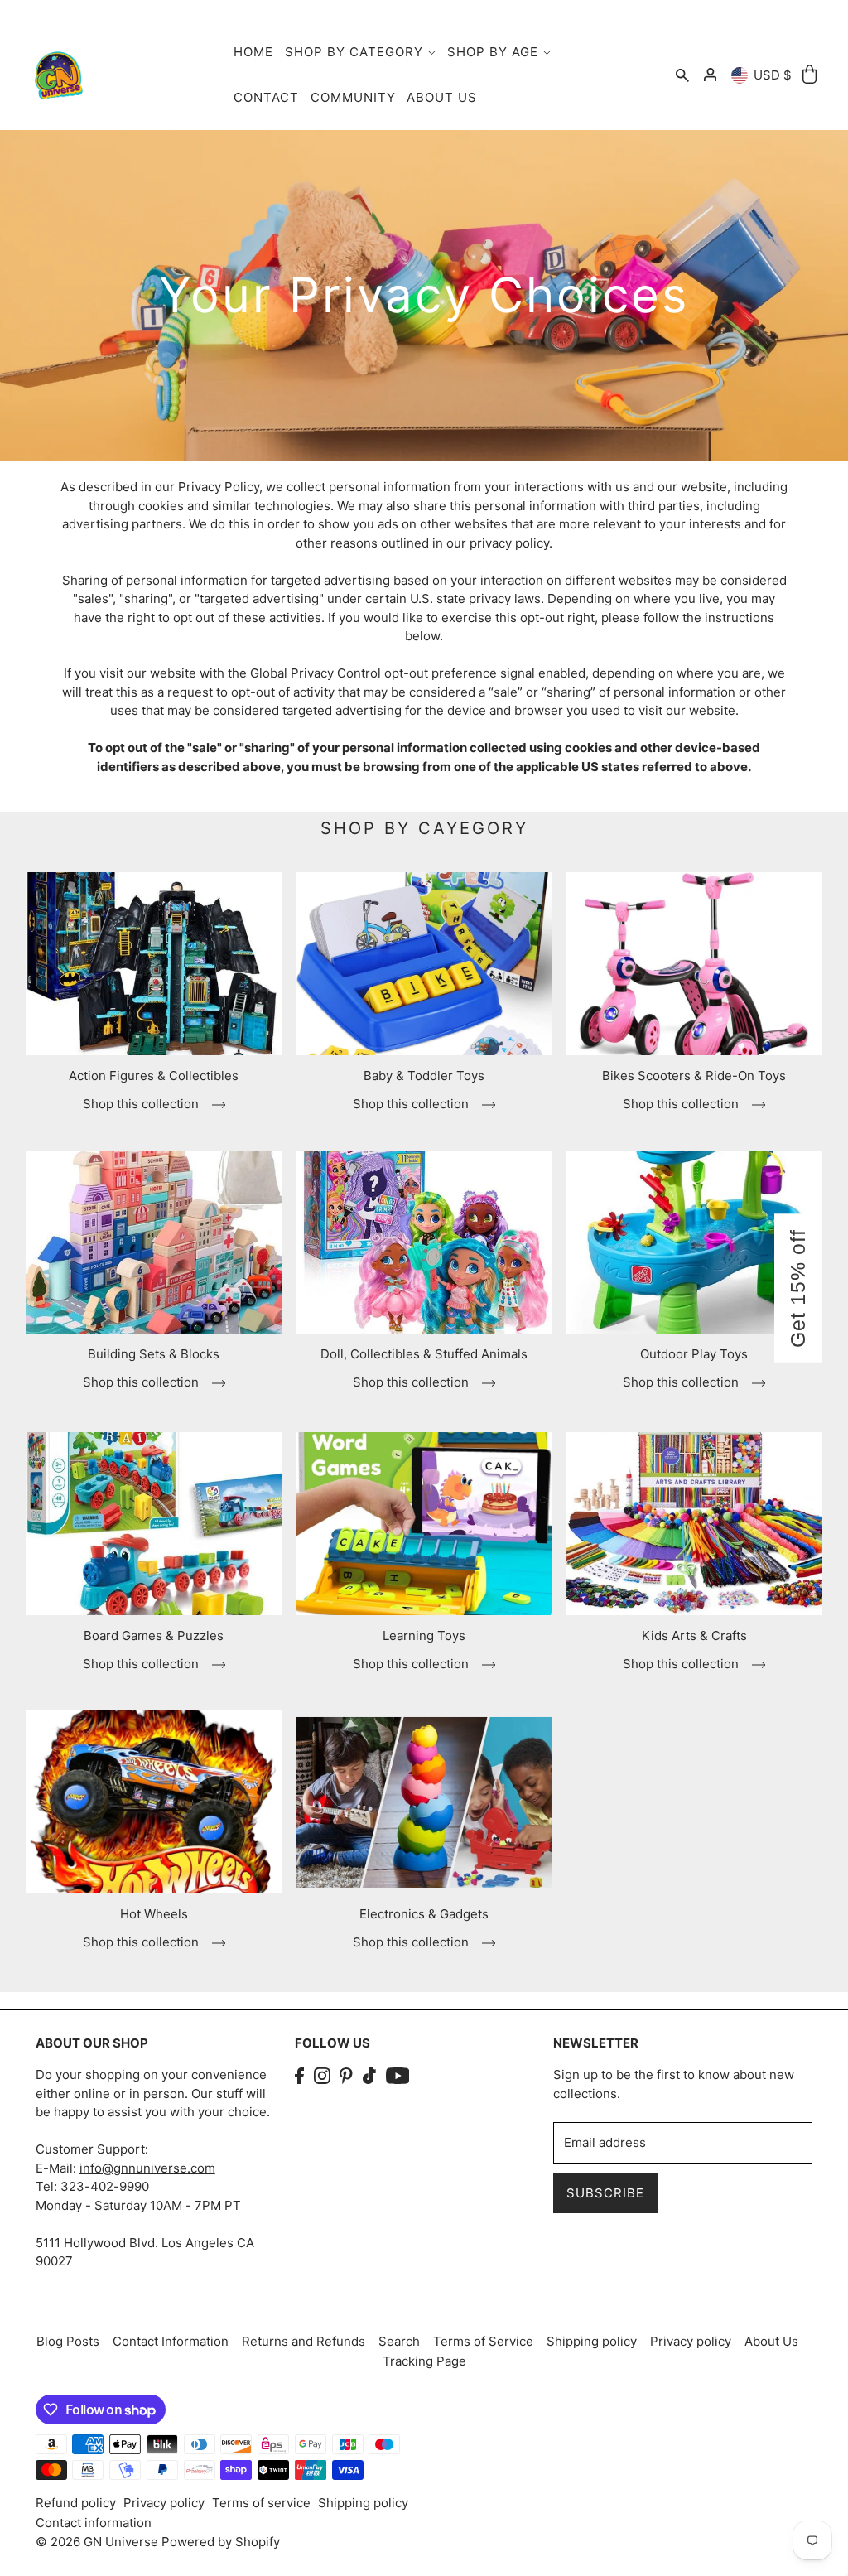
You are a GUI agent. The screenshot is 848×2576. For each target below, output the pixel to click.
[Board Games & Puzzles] (154, 1524)
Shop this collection (142, 1104)
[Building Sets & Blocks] (154, 1242)
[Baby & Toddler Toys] (424, 964)
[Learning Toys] (424, 1524)
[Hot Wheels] (154, 1802)
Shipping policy (592, 2341)
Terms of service (261, 2503)
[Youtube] (398, 2075)
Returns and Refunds (304, 2341)
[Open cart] (810, 75)
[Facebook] (299, 2075)
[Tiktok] (369, 2075)
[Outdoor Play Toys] (694, 1242)
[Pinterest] (346, 2075)
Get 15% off (797, 1288)
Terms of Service (483, 2341)
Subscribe (605, 2193)
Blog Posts (68, 2341)
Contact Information (171, 2341)
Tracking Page (424, 2361)
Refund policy (76, 2503)
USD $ (773, 75)
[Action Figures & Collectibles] (154, 964)
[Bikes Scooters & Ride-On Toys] (694, 964)
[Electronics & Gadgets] (424, 1802)
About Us (771, 2341)
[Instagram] (322, 2075)
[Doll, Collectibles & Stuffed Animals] (424, 1242)
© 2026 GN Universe (99, 2542)
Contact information (94, 2523)
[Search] (682, 75)
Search (399, 2341)
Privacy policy (691, 2341)
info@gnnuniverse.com (147, 2168)
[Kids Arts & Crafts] (694, 1524)
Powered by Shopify (221, 2542)
